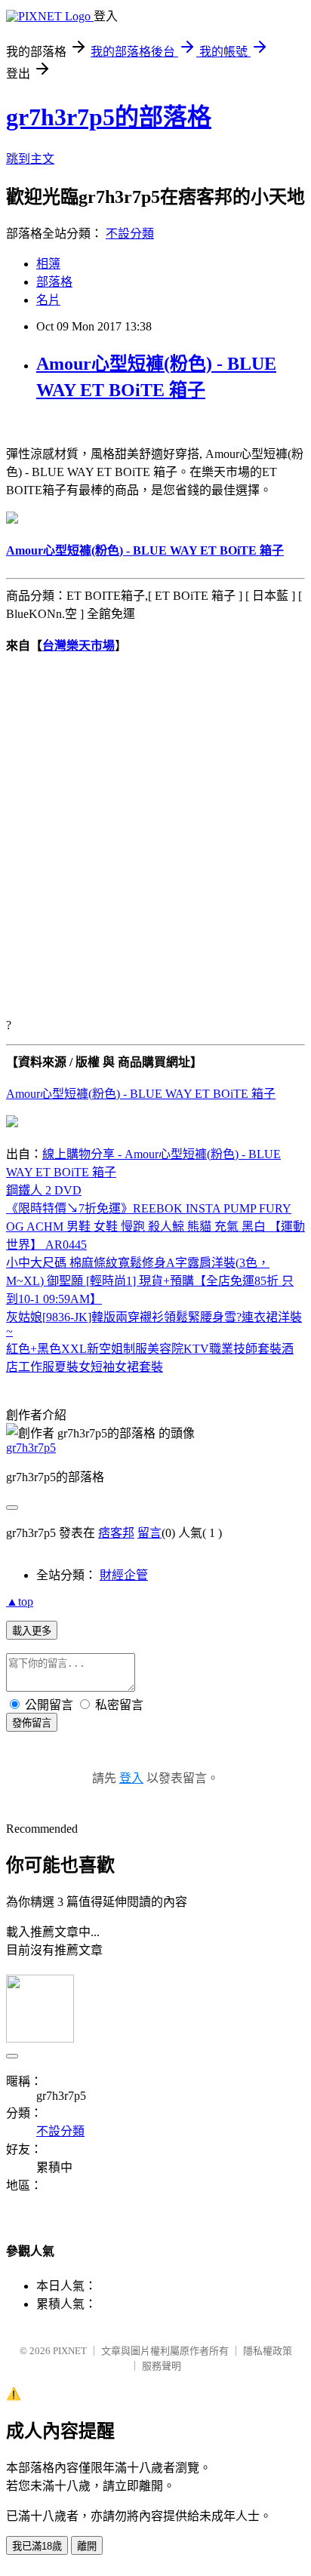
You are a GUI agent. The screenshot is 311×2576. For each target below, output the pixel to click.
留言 (149, 1533)
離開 (87, 2546)
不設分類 (130, 234)
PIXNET (70, 2351)
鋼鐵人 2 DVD (44, 1190)
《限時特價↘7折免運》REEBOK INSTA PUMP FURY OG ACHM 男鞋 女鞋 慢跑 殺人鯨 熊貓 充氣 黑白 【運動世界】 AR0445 (155, 1227)
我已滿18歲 (37, 2546)
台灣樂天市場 (79, 646)
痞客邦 (116, 1533)
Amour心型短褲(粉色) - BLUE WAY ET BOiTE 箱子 (141, 1094)
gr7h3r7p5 (31, 1448)
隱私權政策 (268, 2351)
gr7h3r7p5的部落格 (109, 117)
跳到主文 (30, 159)
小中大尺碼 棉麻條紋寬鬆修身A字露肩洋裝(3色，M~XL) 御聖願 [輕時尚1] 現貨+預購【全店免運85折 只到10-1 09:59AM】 (150, 1281)
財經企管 (124, 1575)
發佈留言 (32, 1723)
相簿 (48, 264)
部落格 (54, 282)
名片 (48, 300)
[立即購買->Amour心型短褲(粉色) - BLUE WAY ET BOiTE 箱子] (12, 520)
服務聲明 (162, 2366)
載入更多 (32, 1631)
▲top (20, 1602)
